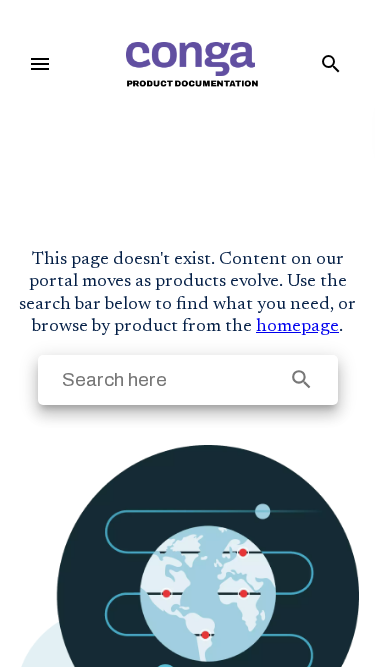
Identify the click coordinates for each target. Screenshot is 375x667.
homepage (297, 327)
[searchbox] (301, 379)
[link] (191, 64)
